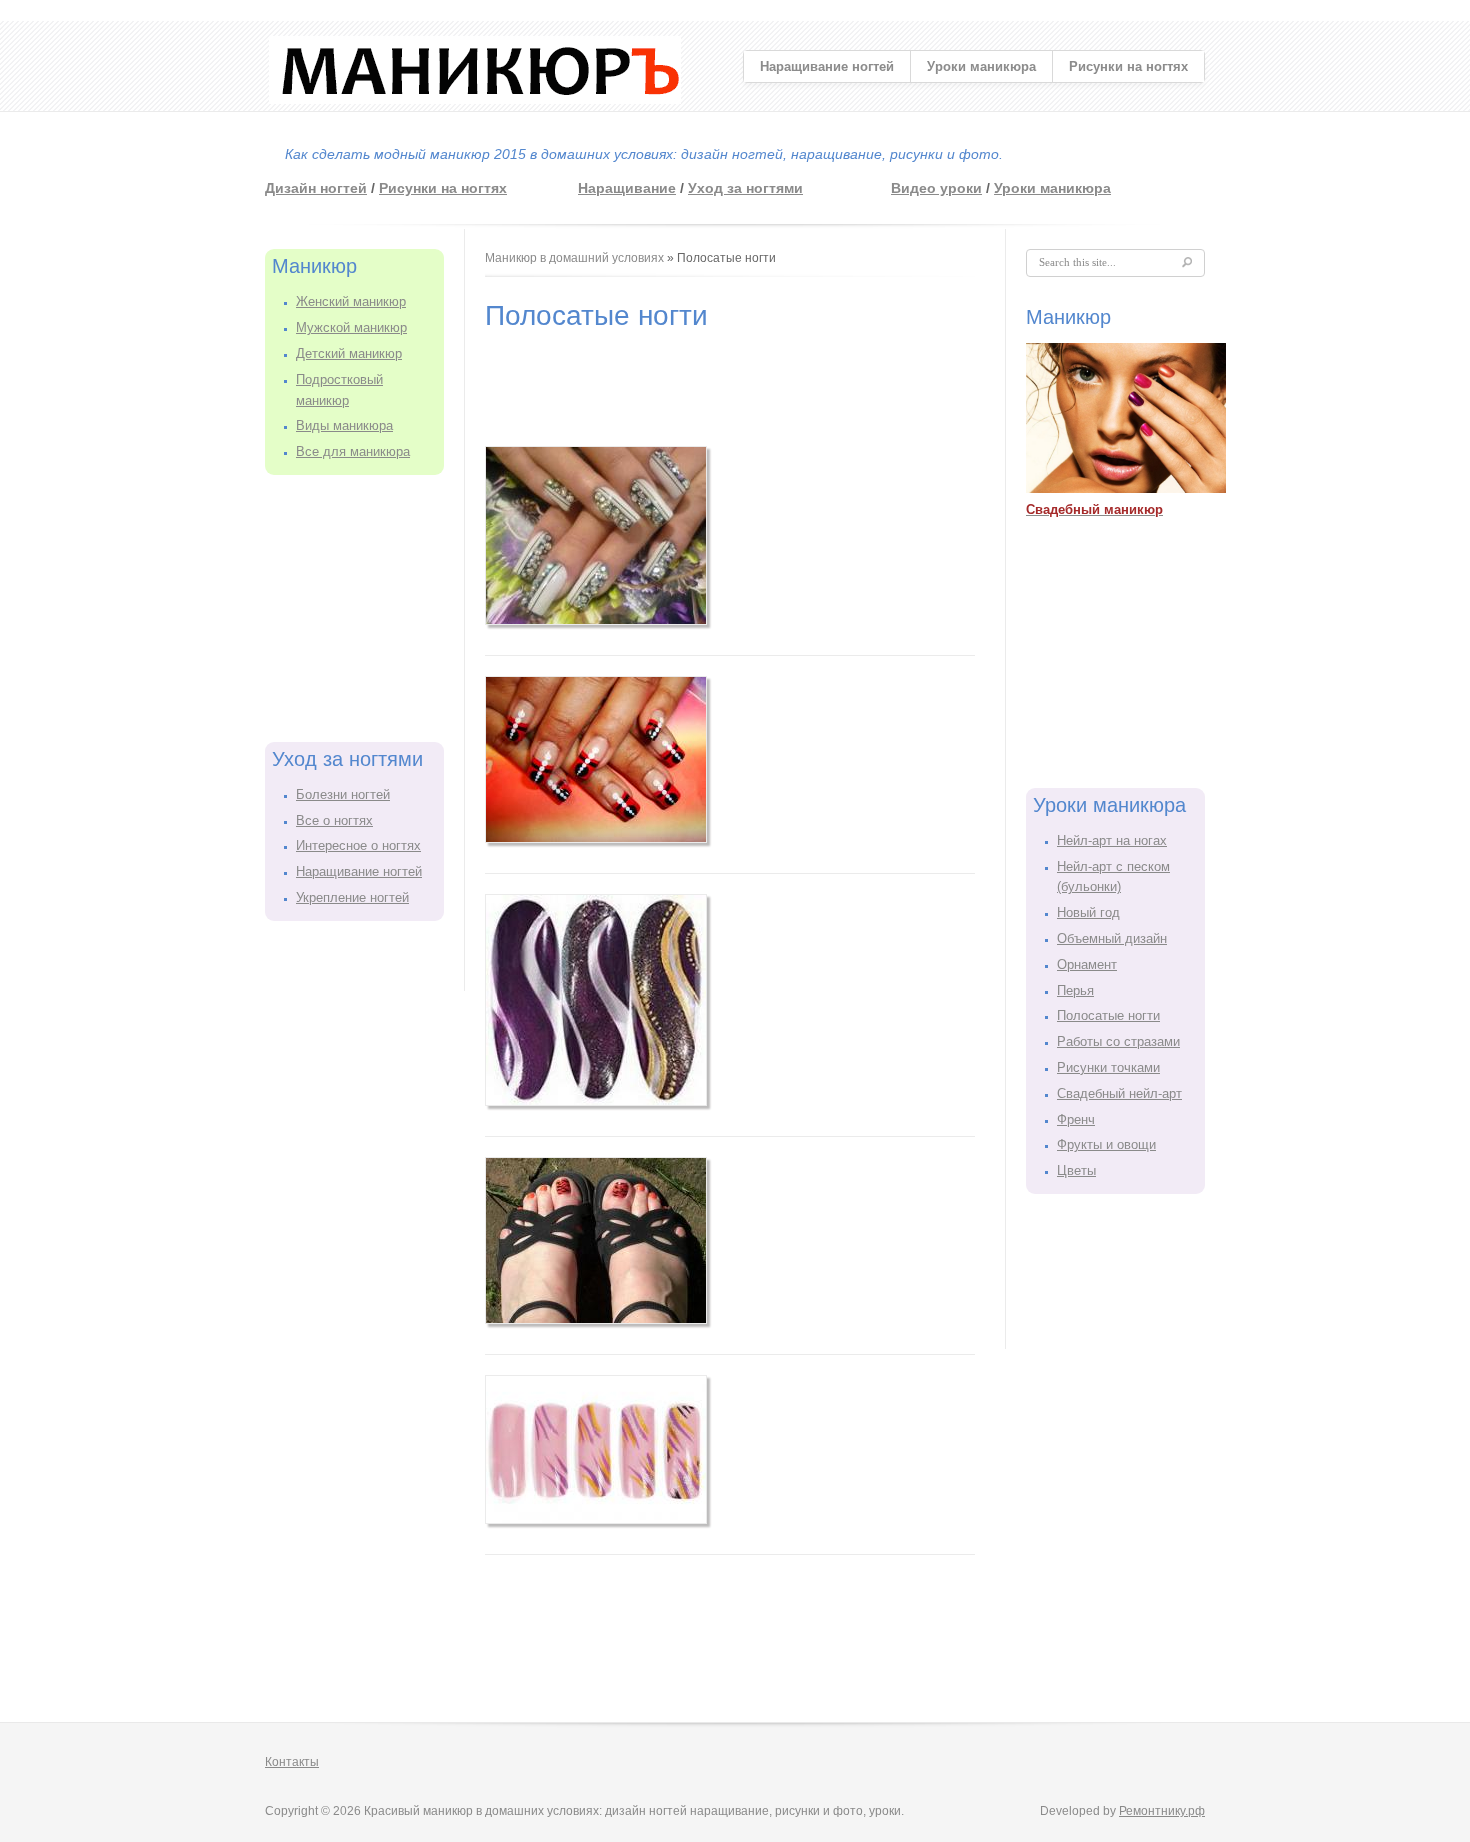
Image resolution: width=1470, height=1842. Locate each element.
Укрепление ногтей (352, 897)
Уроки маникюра (981, 66)
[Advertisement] (365, 605)
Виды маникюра (344, 425)
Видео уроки (936, 188)
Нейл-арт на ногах (1112, 840)
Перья (1075, 990)
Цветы (1076, 1170)
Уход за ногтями (745, 188)
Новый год (1088, 912)
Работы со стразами (1118, 1041)
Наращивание (627, 188)
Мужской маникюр (351, 327)
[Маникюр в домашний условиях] (475, 99)
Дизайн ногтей (316, 188)
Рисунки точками (1108, 1067)
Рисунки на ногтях (1128, 66)
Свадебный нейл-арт (1119, 1093)
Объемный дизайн (1112, 938)
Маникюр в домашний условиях (574, 258)
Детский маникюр (349, 353)
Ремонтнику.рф (1162, 1811)
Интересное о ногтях (358, 845)
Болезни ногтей (343, 794)
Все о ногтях (334, 820)
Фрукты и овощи (1106, 1144)
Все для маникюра (353, 451)
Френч (1076, 1119)
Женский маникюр (351, 301)
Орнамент (1087, 964)
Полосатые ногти (1108, 1015)
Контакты (292, 1762)
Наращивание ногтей (827, 66)
